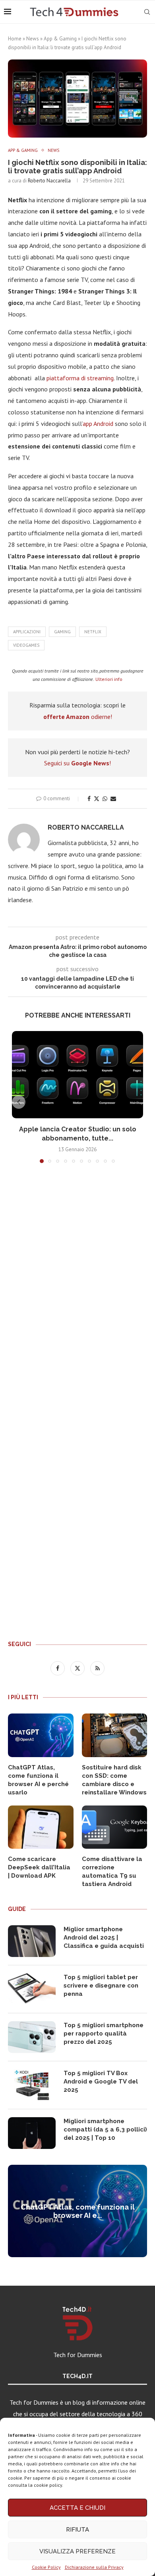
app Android (98, 424)
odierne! (78, 717)
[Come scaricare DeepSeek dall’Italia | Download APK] (41, 1827)
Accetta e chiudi (77, 2508)
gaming (62, 632)
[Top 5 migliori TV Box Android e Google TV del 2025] (32, 2085)
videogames (26, 645)
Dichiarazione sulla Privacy (94, 2567)
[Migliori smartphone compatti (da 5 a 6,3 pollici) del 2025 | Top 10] (32, 2133)
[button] (19, 1102)
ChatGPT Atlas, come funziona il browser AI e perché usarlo (38, 1780)
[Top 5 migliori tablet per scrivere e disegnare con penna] (32, 1989)
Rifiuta (77, 2530)
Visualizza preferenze (77, 2551)
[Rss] (97, 1668)
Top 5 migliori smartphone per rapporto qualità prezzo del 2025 (104, 2034)
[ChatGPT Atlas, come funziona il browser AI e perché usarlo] (41, 1735)
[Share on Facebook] (89, 799)
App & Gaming (60, 39)
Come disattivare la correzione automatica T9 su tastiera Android (112, 1872)
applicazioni (27, 632)
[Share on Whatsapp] (105, 799)
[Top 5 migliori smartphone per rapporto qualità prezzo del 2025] (32, 2037)
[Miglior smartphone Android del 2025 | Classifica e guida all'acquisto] (32, 1941)
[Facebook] (58, 1668)
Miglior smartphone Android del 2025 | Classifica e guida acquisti (104, 1938)
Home (15, 39)
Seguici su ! (77, 763)
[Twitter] (78, 1668)
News (33, 39)
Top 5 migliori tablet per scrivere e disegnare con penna (101, 1986)
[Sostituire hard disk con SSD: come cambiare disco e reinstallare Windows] (115, 1735)
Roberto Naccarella (49, 181)
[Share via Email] (113, 799)
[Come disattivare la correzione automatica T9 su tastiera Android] (115, 1827)
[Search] (147, 12)
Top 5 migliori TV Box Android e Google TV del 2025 (101, 2081)
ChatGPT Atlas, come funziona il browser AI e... (78, 2211)
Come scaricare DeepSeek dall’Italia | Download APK (39, 1867)
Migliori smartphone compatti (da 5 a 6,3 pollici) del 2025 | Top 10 (105, 2129)
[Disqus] (77, 1287)
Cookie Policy (46, 2567)
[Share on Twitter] (97, 799)
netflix (93, 632)
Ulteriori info (109, 679)
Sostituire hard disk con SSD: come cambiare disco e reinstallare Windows (114, 1780)
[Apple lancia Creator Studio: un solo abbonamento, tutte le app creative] (77, 1075)
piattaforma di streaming (80, 378)
